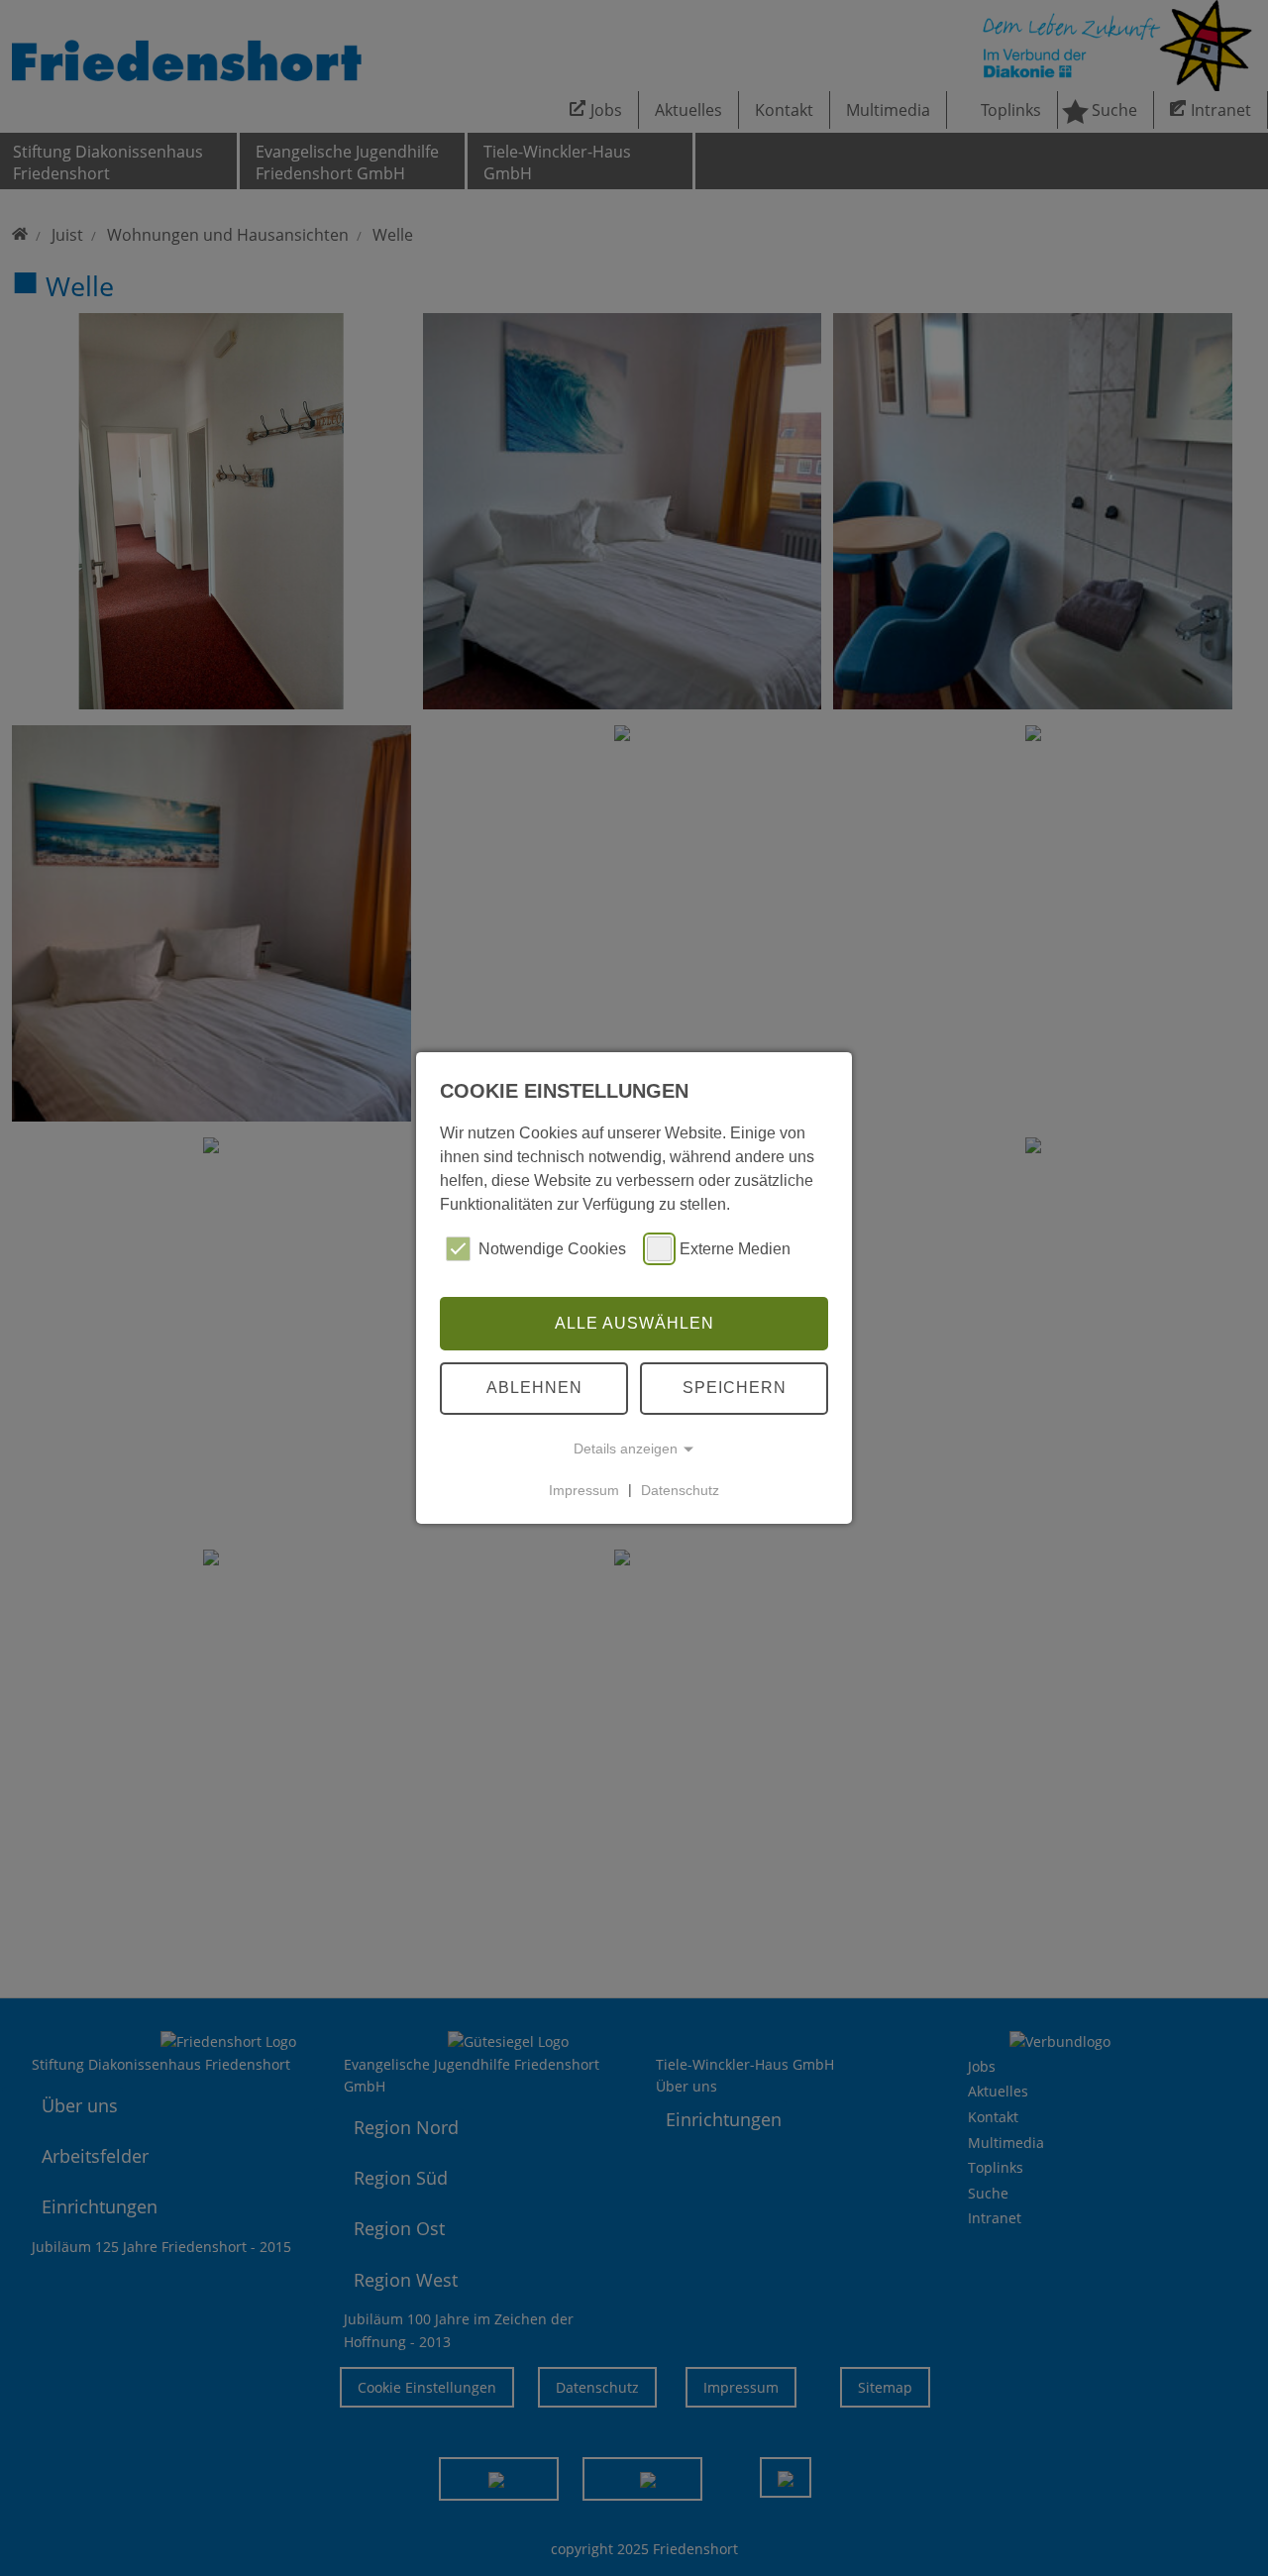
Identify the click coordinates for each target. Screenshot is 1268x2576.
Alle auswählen (634, 1323)
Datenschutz (680, 1489)
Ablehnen (534, 1388)
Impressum (584, 1489)
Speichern (735, 1388)
